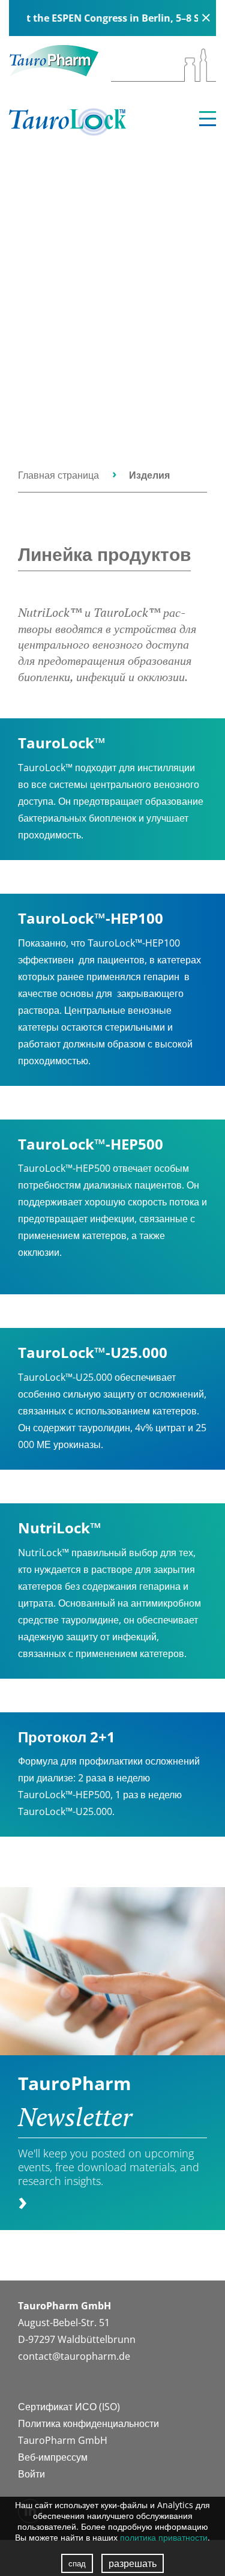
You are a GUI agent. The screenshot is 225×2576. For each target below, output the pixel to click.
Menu (208, 119)
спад (77, 2563)
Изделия (149, 475)
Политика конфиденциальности (88, 2423)
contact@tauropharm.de (74, 2356)
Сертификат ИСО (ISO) (69, 2407)
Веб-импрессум (53, 2457)
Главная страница (58, 475)
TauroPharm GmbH (63, 2440)
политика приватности (164, 2537)
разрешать (133, 2563)
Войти (31, 2474)
